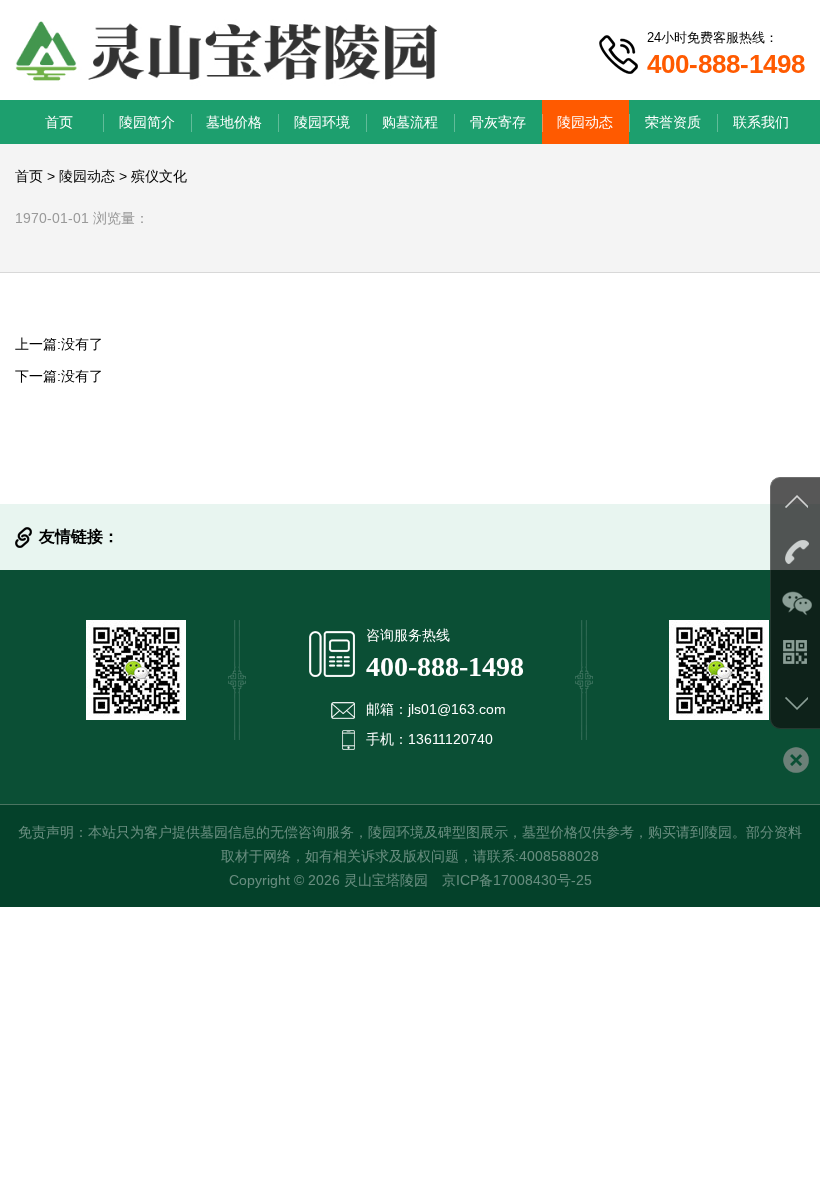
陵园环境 (322, 122)
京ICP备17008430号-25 (517, 880)
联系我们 (761, 122)
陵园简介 (147, 122)
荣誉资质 (673, 122)
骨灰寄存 (498, 122)
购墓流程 (410, 122)
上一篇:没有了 (59, 344)
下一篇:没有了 (59, 376)
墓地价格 (234, 122)
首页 (59, 122)
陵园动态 (585, 122)
